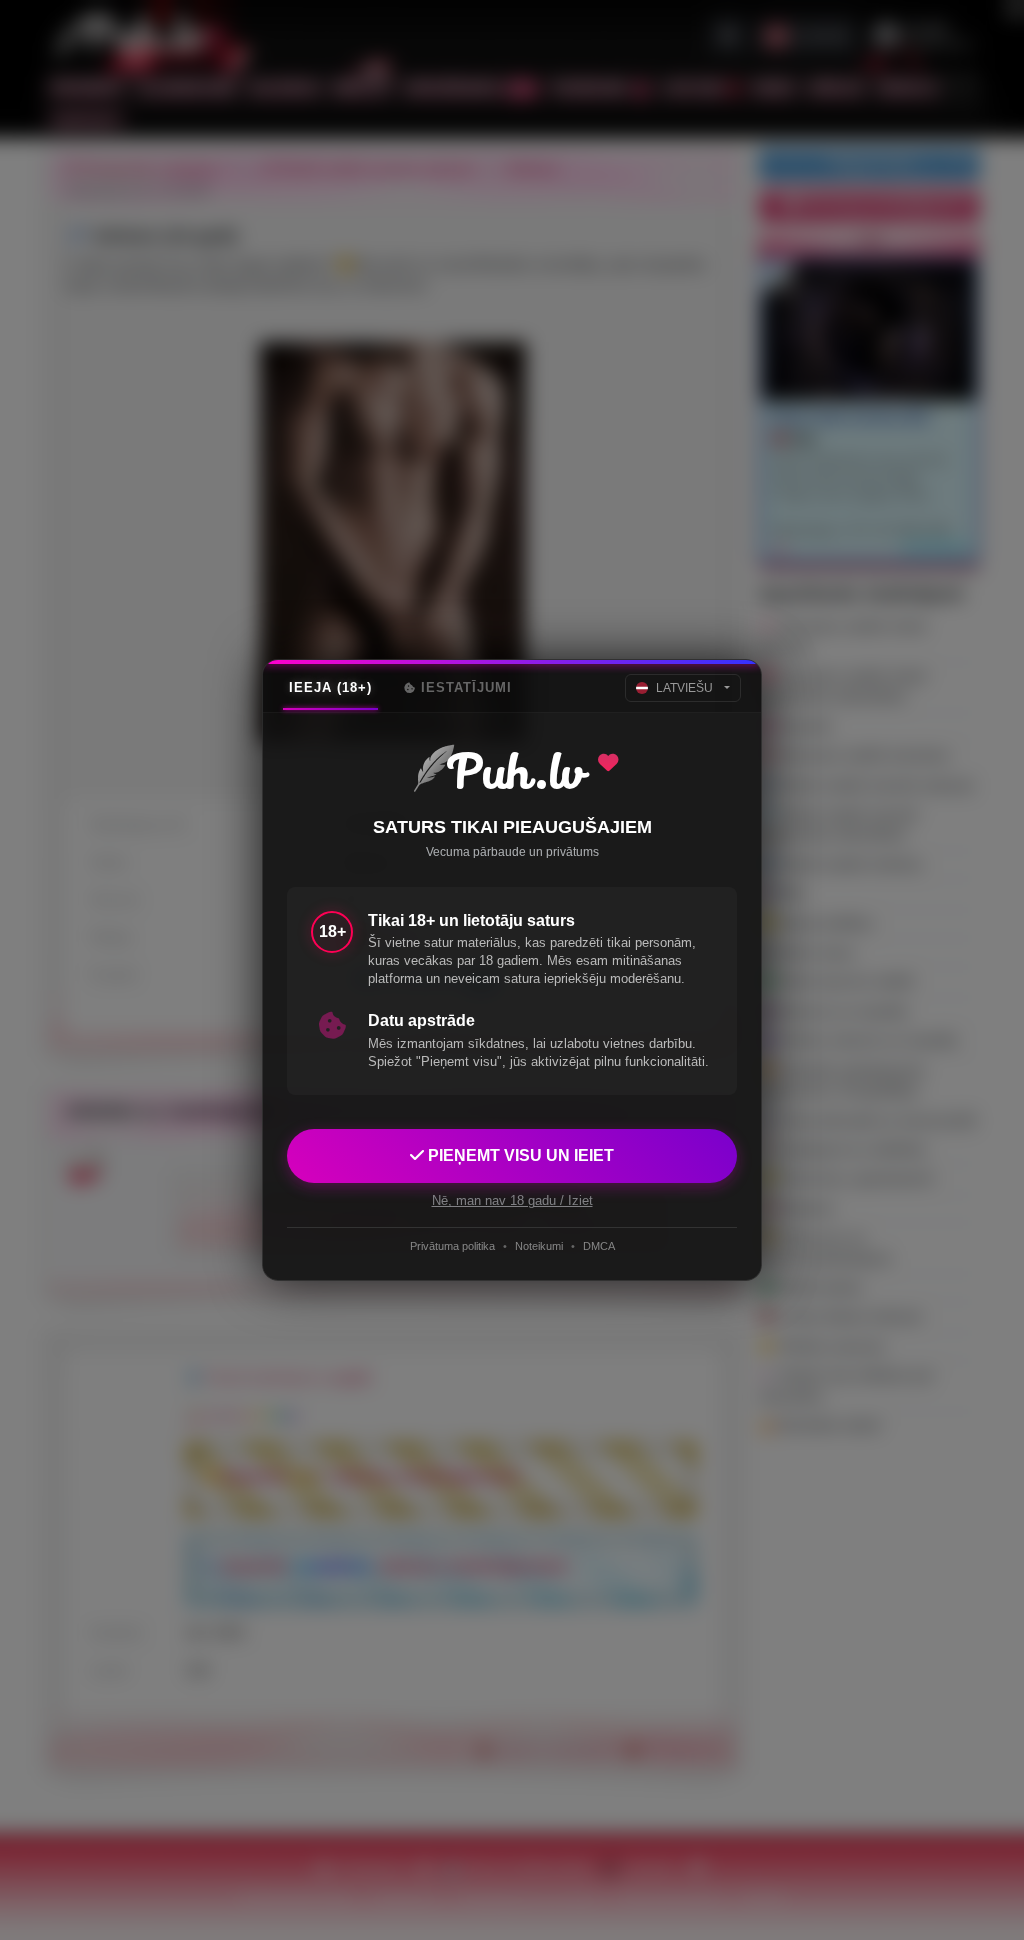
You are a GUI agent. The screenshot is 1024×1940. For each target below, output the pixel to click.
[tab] (330, 688)
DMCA (599, 1246)
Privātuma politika (452, 1246)
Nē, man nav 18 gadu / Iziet (512, 1200)
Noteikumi (539, 1246)
